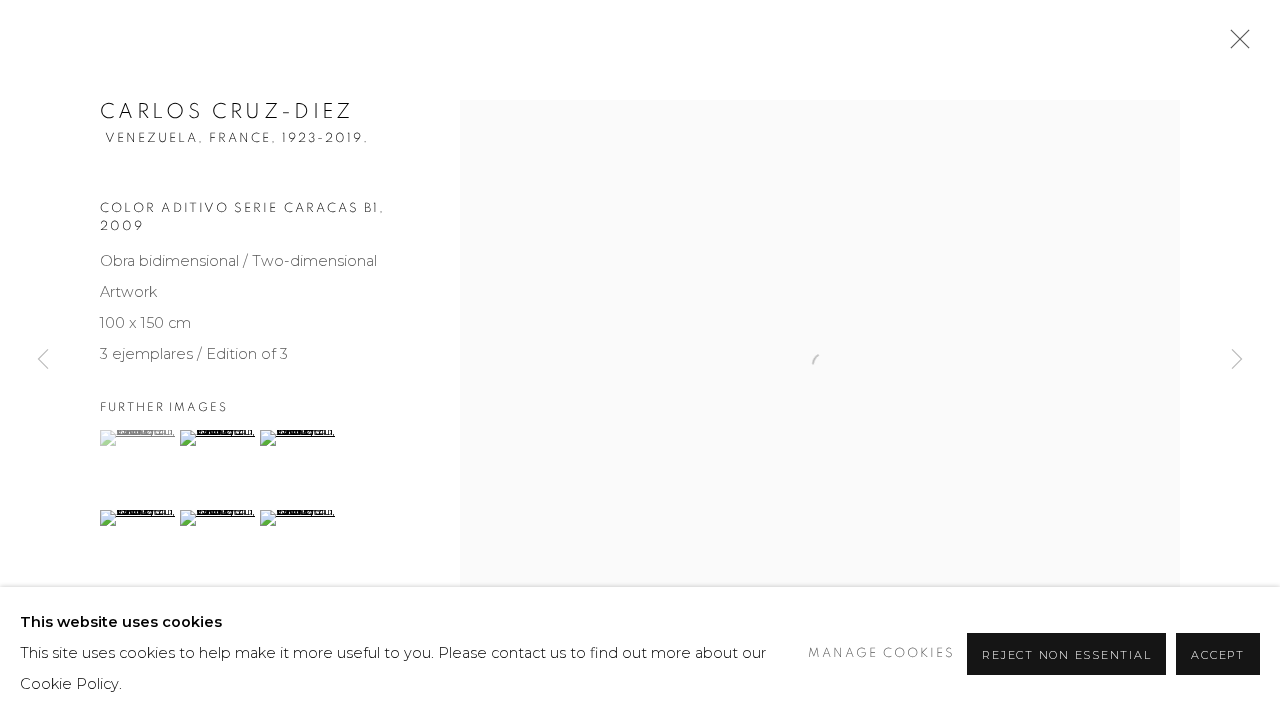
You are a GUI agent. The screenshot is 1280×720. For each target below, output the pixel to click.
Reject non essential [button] (1066, 655)
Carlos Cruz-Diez (227, 111)
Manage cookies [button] (881, 653)
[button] (137, 438)
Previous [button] (43, 360)
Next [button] (1237, 360)
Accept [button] (1218, 655)
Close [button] (1235, 45)
